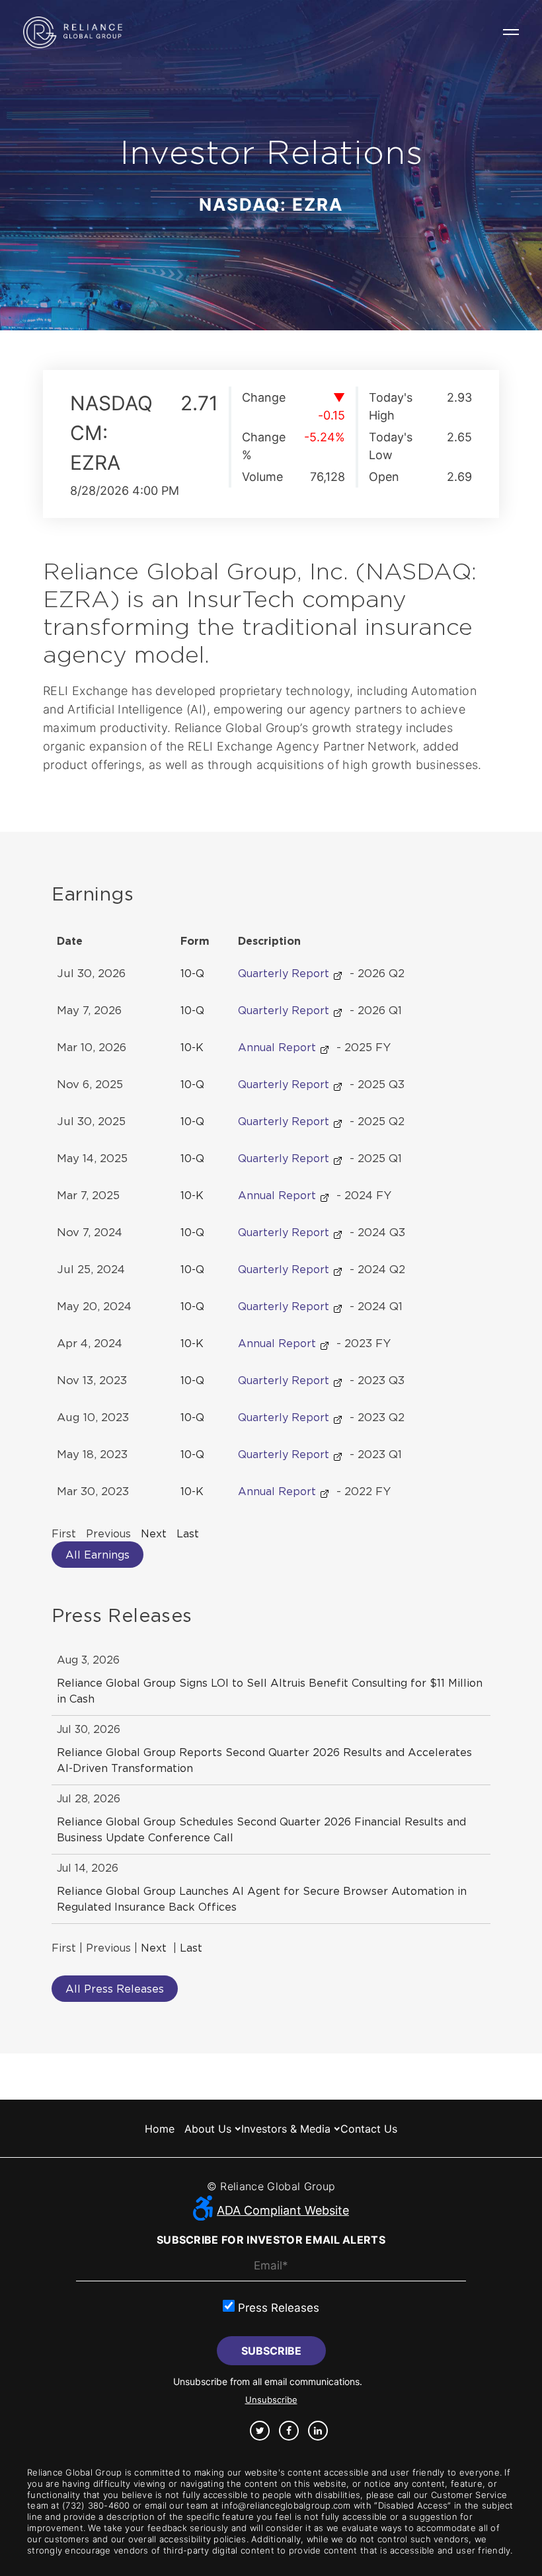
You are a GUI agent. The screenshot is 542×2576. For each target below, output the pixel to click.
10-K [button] (192, 1047)
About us (208, 2129)
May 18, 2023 (92, 1454)
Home (160, 2129)
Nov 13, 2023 (92, 1380)
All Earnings (97, 1555)
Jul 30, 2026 (91, 973)
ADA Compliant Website (283, 2210)
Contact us (369, 2129)
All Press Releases (115, 1989)
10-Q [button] (192, 973)
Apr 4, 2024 (90, 1343)
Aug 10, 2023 (93, 1417)
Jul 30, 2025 (91, 1121)
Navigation (511, 32)
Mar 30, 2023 (93, 1491)
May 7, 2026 (89, 1010)
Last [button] (188, 1533)
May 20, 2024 (94, 1306)
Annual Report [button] (279, 1047)
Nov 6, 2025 (90, 1084)
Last (191, 1948)
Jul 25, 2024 (91, 1269)
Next (154, 1948)
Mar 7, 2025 (88, 1195)
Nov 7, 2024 (90, 1232)
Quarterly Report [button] (285, 973)
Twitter (260, 2431)
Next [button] (154, 1533)
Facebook (289, 2431)
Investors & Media (286, 2129)
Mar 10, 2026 (92, 1047)
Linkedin (318, 2431)
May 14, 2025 (92, 1158)
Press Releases (277, 2308)
